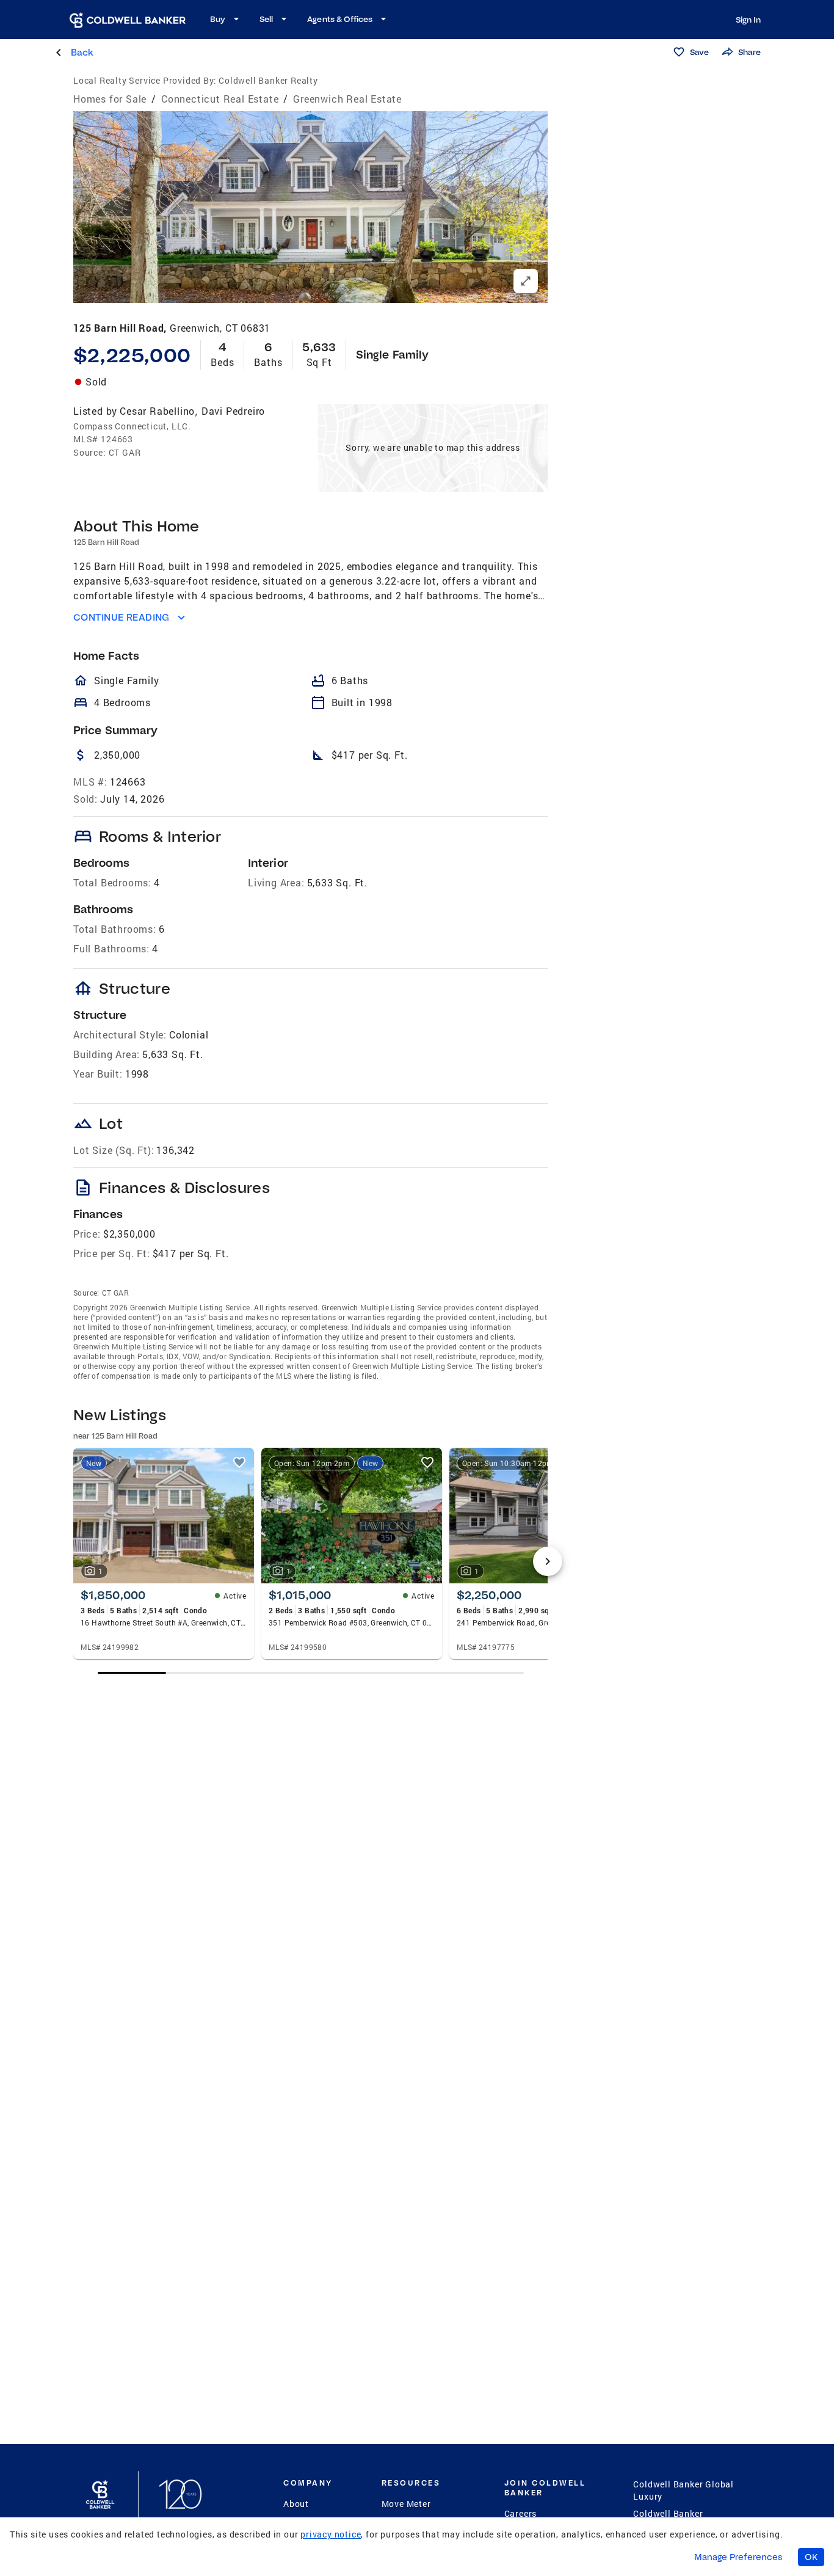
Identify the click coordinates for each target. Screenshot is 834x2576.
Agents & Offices (340, 19)
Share (749, 52)
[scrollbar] (311, 1673)
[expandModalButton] (526, 281)
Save (699, 52)
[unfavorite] (239, 1462)
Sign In (748, 20)
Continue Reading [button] (121, 617)
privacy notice (331, 2534)
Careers (521, 2513)
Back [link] (82, 52)
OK (811, 2557)
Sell (266, 19)
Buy (218, 19)
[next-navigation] (548, 1561)
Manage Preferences (738, 2557)
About (296, 2504)
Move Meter (406, 2504)
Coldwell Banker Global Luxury (684, 2490)
